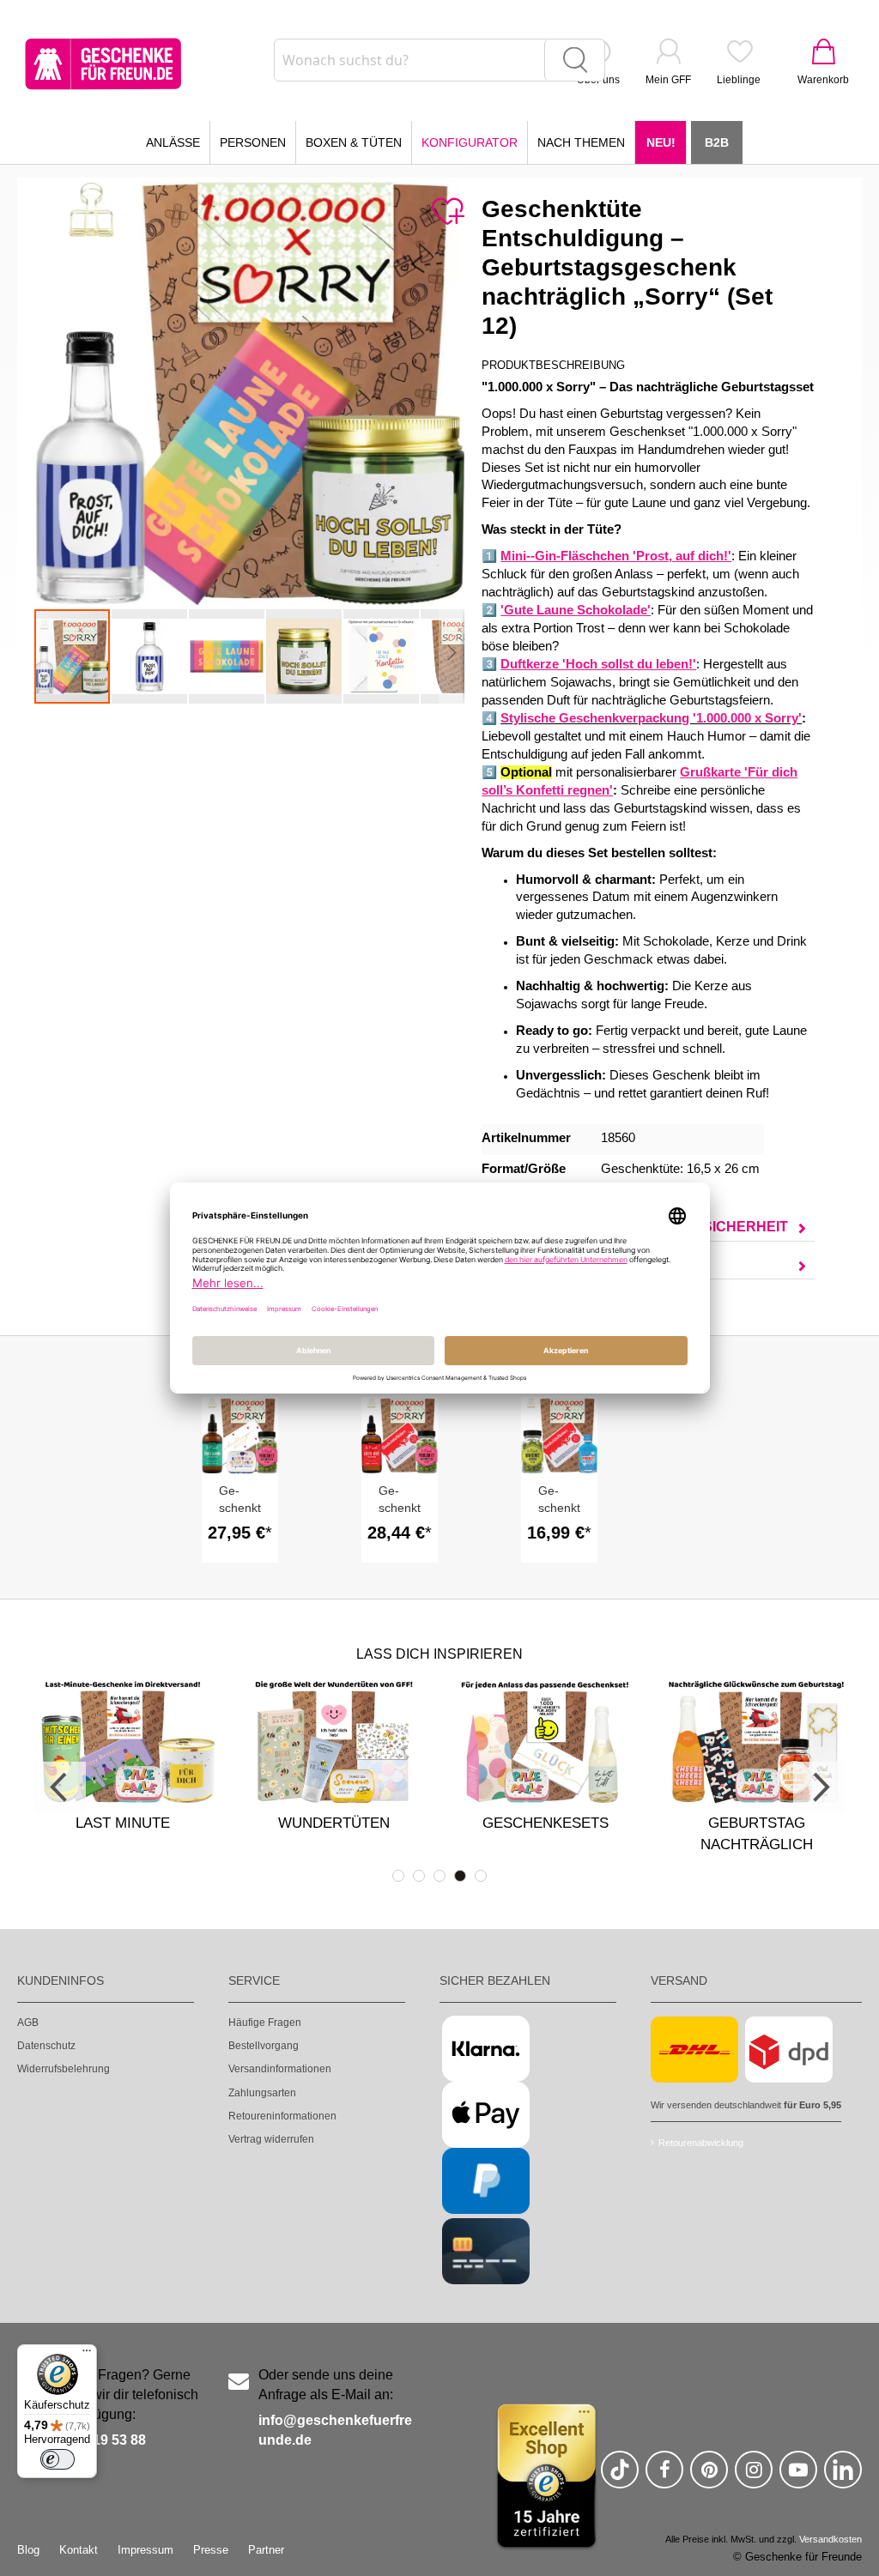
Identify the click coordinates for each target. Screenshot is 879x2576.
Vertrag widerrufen (271, 2139)
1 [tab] (398, 1876)
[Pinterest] (709, 2477)
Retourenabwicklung (701, 2143)
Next (819, 1787)
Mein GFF (668, 80)
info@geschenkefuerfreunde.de (335, 2430)
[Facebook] (664, 2477)
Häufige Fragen (265, 2023)
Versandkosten (831, 2539)
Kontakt (79, 2550)
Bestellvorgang (264, 2046)
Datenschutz (46, 2046)
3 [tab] (439, 1876)
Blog (28, 2550)
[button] (150, 656)
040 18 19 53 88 (97, 2440)
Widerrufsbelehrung (64, 2069)
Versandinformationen (280, 2069)
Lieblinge (739, 80)
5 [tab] (481, 1876)
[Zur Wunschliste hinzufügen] (447, 212)
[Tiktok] (620, 2477)
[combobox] (439, 60)
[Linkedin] (843, 2477)
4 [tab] (460, 1876)
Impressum (145, 2550)
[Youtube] (798, 2477)
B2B (717, 142)
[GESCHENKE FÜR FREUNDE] (103, 64)
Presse (211, 2550)
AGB (28, 2023)
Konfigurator (470, 142)
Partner (266, 2550)
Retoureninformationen (282, 2116)
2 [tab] (419, 1876)
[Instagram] (754, 2477)
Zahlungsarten (262, 2093)
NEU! (661, 142)
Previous (60, 1787)
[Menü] (87, 2355)
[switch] (58, 2459)
